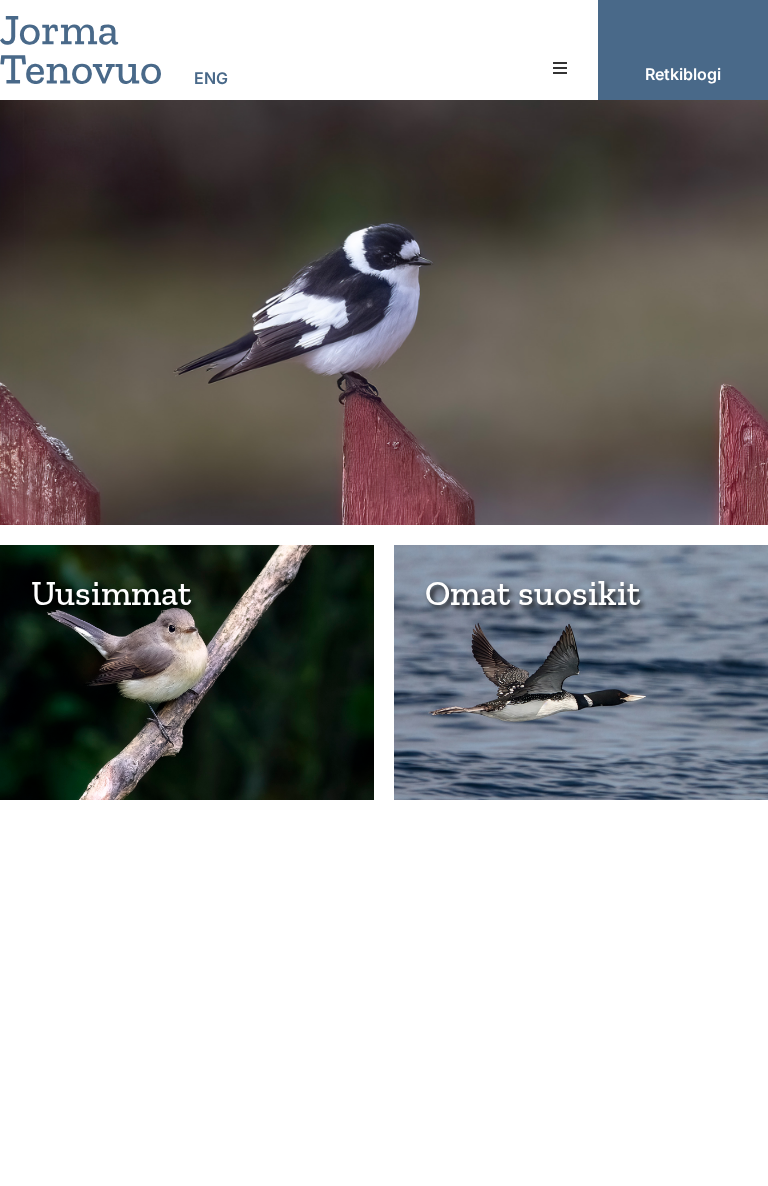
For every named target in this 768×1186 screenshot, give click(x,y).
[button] (560, 68)
